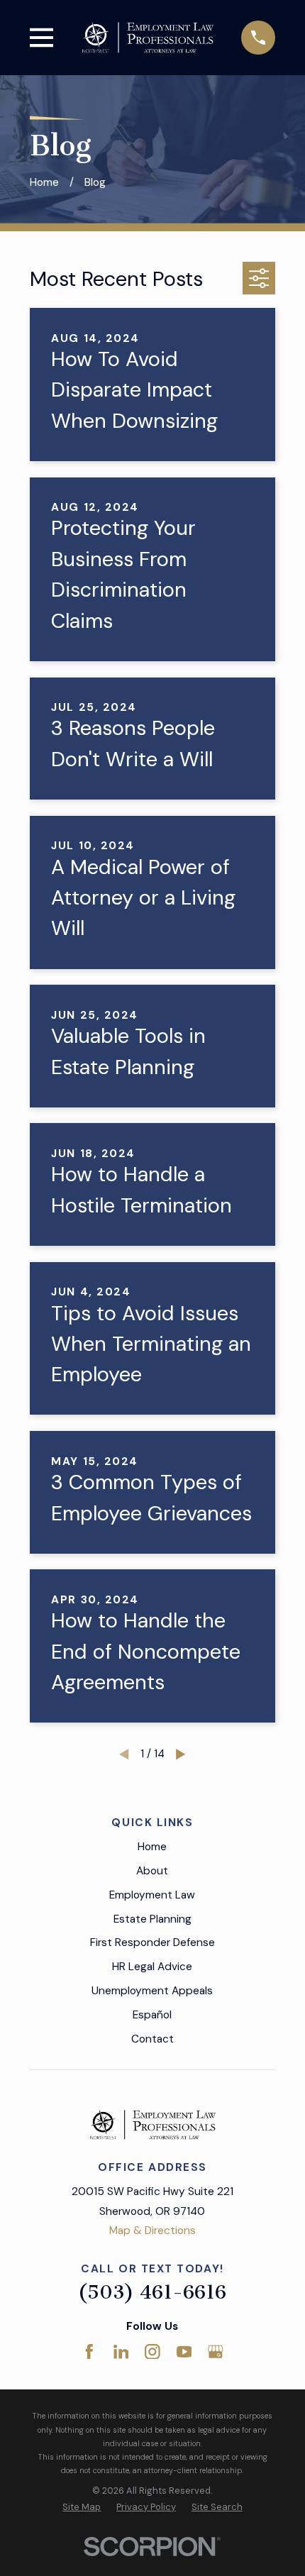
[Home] (148, 37)
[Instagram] (152, 2352)
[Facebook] (89, 2352)
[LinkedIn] (121, 2352)
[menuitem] (82, 2507)
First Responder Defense (152, 1942)
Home (152, 1847)
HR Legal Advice (152, 1967)
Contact (152, 2039)
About (152, 1871)
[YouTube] (184, 2352)
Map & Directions (152, 2230)
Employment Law (152, 1895)
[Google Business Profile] (216, 2352)
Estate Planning (152, 1919)
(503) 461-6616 (152, 2292)
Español (152, 2015)
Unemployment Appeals (152, 1991)
